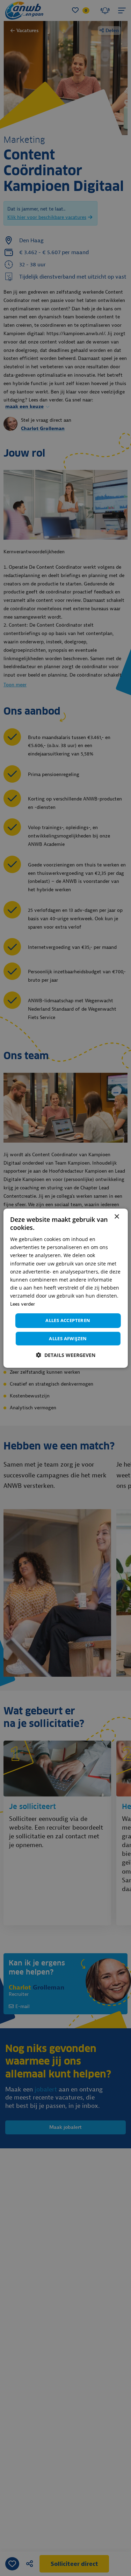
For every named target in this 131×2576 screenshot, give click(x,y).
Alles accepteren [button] (68, 1320)
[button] (66, 1355)
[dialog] (65, 1288)
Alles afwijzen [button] (68, 1338)
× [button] (117, 1216)
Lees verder (23, 1304)
